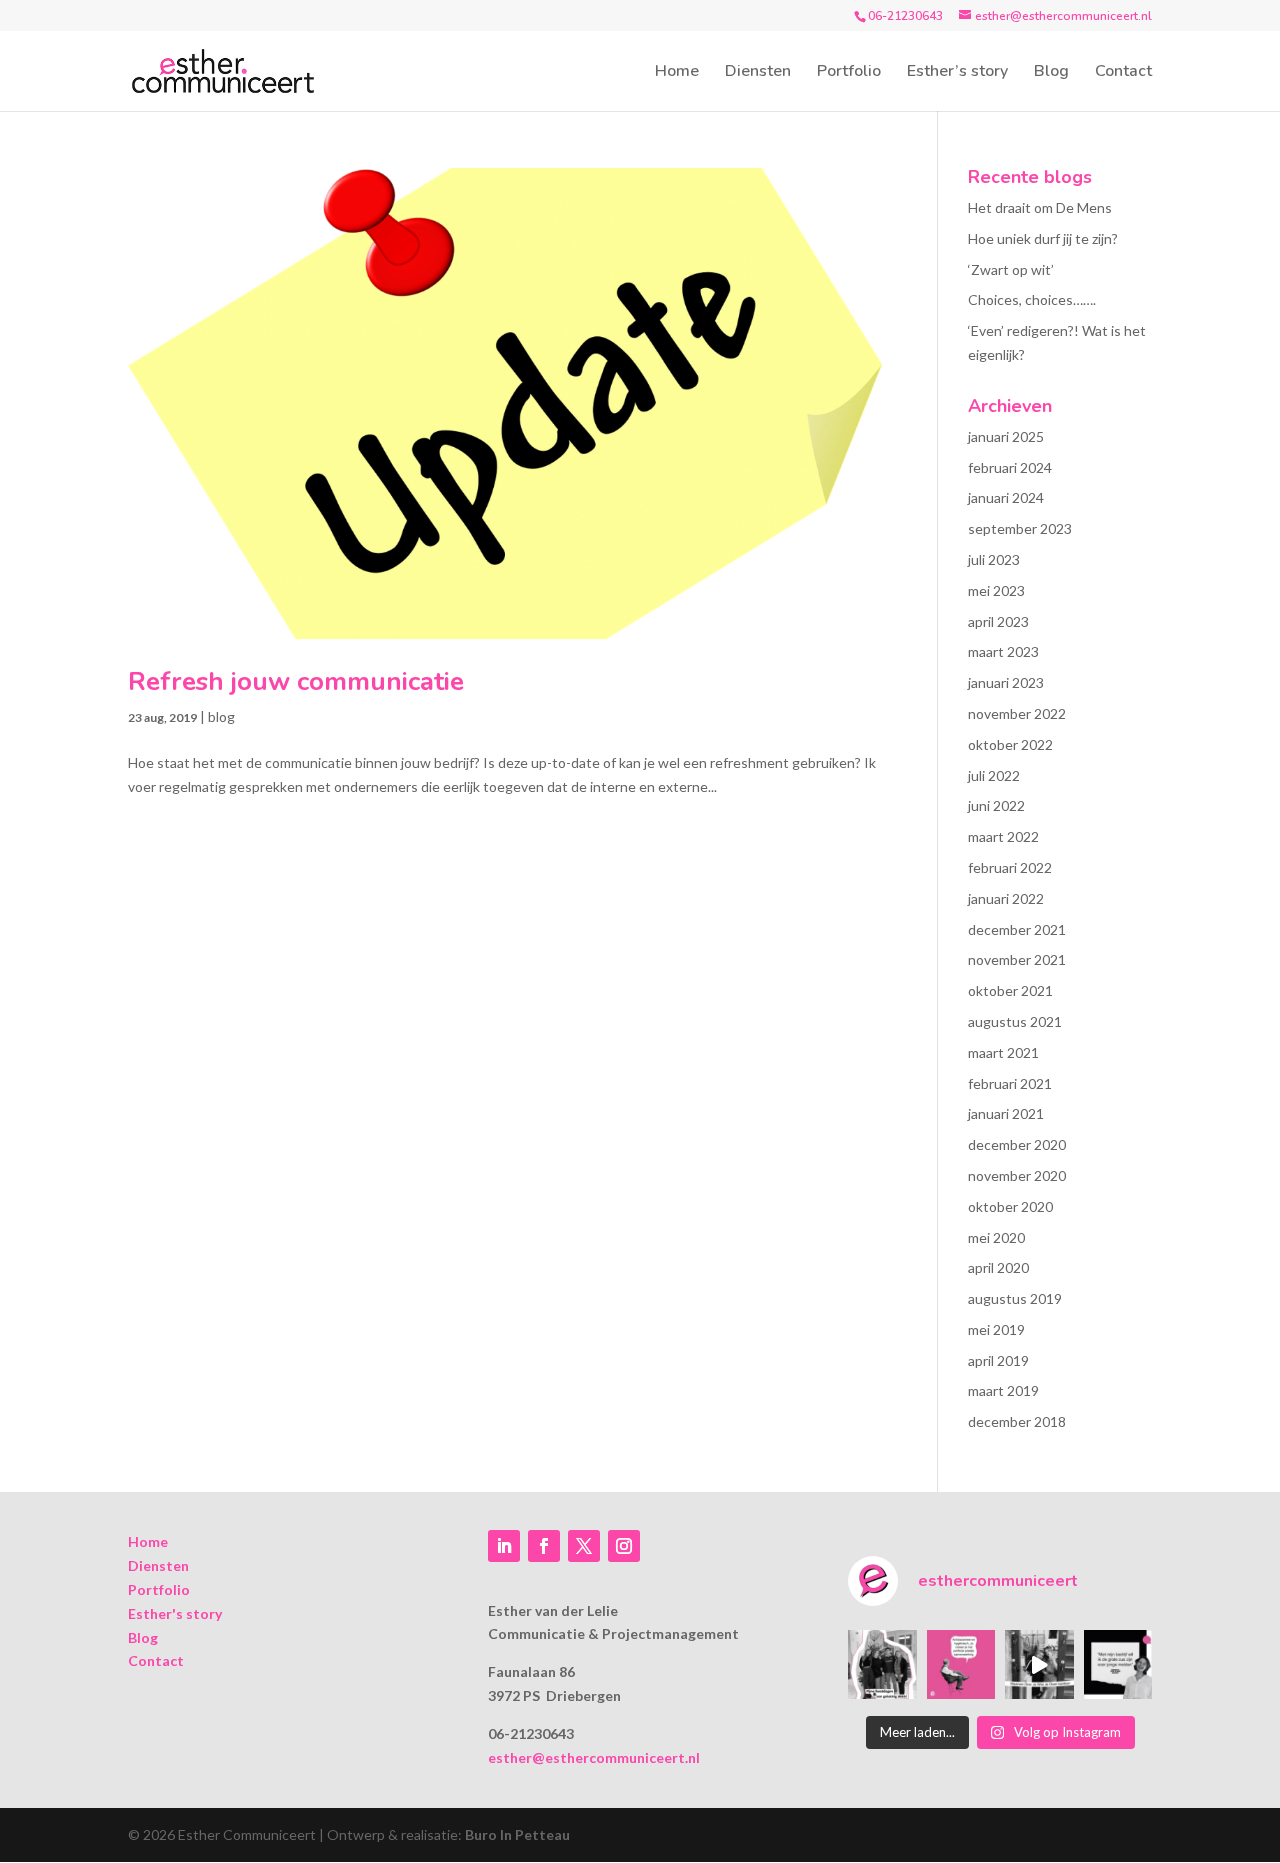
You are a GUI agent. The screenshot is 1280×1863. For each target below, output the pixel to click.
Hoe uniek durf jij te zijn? (1043, 238)
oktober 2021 (1010, 990)
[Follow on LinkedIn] (504, 1546)
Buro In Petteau (517, 1834)
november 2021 (1017, 959)
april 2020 (998, 1267)
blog (221, 716)
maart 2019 (1003, 1390)
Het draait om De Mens (1040, 207)
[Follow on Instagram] (624, 1546)
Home (677, 73)
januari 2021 (1006, 1113)
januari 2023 (1006, 682)
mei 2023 (996, 590)
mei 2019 (996, 1329)
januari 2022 (1006, 898)
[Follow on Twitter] (584, 1546)
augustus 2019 (1015, 1298)
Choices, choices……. (1032, 299)
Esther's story (175, 1613)
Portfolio (849, 73)
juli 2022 (994, 775)
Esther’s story (957, 73)
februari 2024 (1010, 467)
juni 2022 (996, 805)
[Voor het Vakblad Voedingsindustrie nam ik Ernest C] (961, 1664)
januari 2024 (1006, 497)
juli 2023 (994, 559)
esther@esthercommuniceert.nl (594, 1757)
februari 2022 (1010, 867)
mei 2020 (996, 1237)
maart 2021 (1003, 1052)
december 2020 (1017, 1144)
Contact (1123, 73)
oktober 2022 (1010, 744)
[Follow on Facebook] (544, 1546)
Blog (1051, 73)
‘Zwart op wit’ (1011, 269)
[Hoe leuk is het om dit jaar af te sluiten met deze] (882, 1664)
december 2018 (1017, 1421)
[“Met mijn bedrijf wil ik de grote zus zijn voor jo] (1118, 1664)
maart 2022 (1003, 836)
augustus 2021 (1015, 1021)
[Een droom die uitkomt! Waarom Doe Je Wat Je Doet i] (1039, 1664)
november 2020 (1017, 1175)
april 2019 (998, 1360)
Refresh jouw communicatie (296, 681)
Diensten (758, 73)
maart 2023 (1003, 651)
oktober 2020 (1010, 1206)
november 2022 (1017, 713)
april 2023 (998, 621)
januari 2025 (1006, 436)
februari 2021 (1010, 1083)
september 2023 (1020, 528)
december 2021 (1017, 929)
